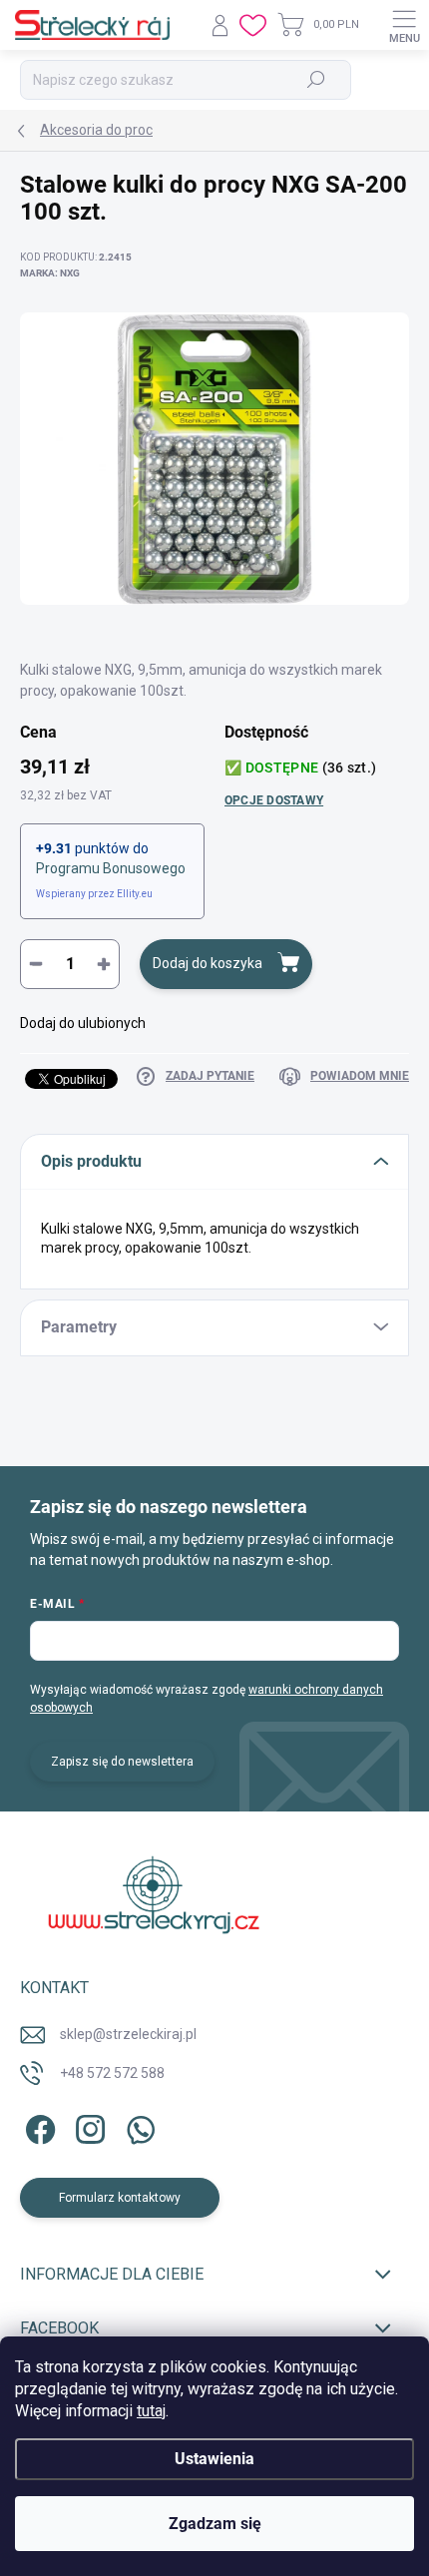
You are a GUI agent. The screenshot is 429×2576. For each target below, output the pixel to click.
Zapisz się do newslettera (122, 1762)
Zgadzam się (215, 2524)
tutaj (151, 2411)
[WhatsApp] (137, 2126)
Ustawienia (214, 2459)
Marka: (50, 273)
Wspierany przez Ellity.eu (94, 894)
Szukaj (316, 80)
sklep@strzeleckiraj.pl (128, 2034)
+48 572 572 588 (112, 2073)
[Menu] (404, 25)
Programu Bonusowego (111, 868)
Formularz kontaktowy (120, 2198)
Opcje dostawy (274, 800)
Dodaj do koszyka (208, 963)
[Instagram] (87, 2126)
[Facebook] (37, 2126)
